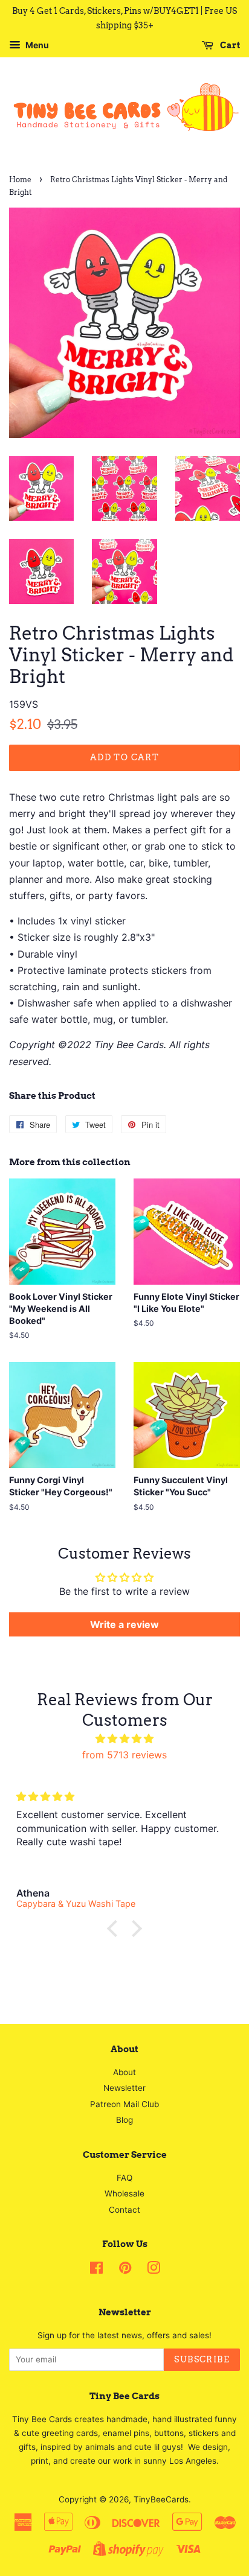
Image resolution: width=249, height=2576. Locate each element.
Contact (124, 2210)
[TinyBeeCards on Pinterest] (125, 2270)
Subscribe (202, 2359)
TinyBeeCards (161, 2499)
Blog (124, 2120)
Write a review (124, 1624)
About (124, 2072)
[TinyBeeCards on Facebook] (96, 2270)
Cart (229, 45)
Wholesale (124, 2193)
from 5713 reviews (124, 1755)
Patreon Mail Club (124, 2104)
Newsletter (124, 2088)
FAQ (124, 2178)
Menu (36, 45)
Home (20, 180)
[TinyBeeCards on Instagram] (154, 2270)
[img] (124, 1739)
